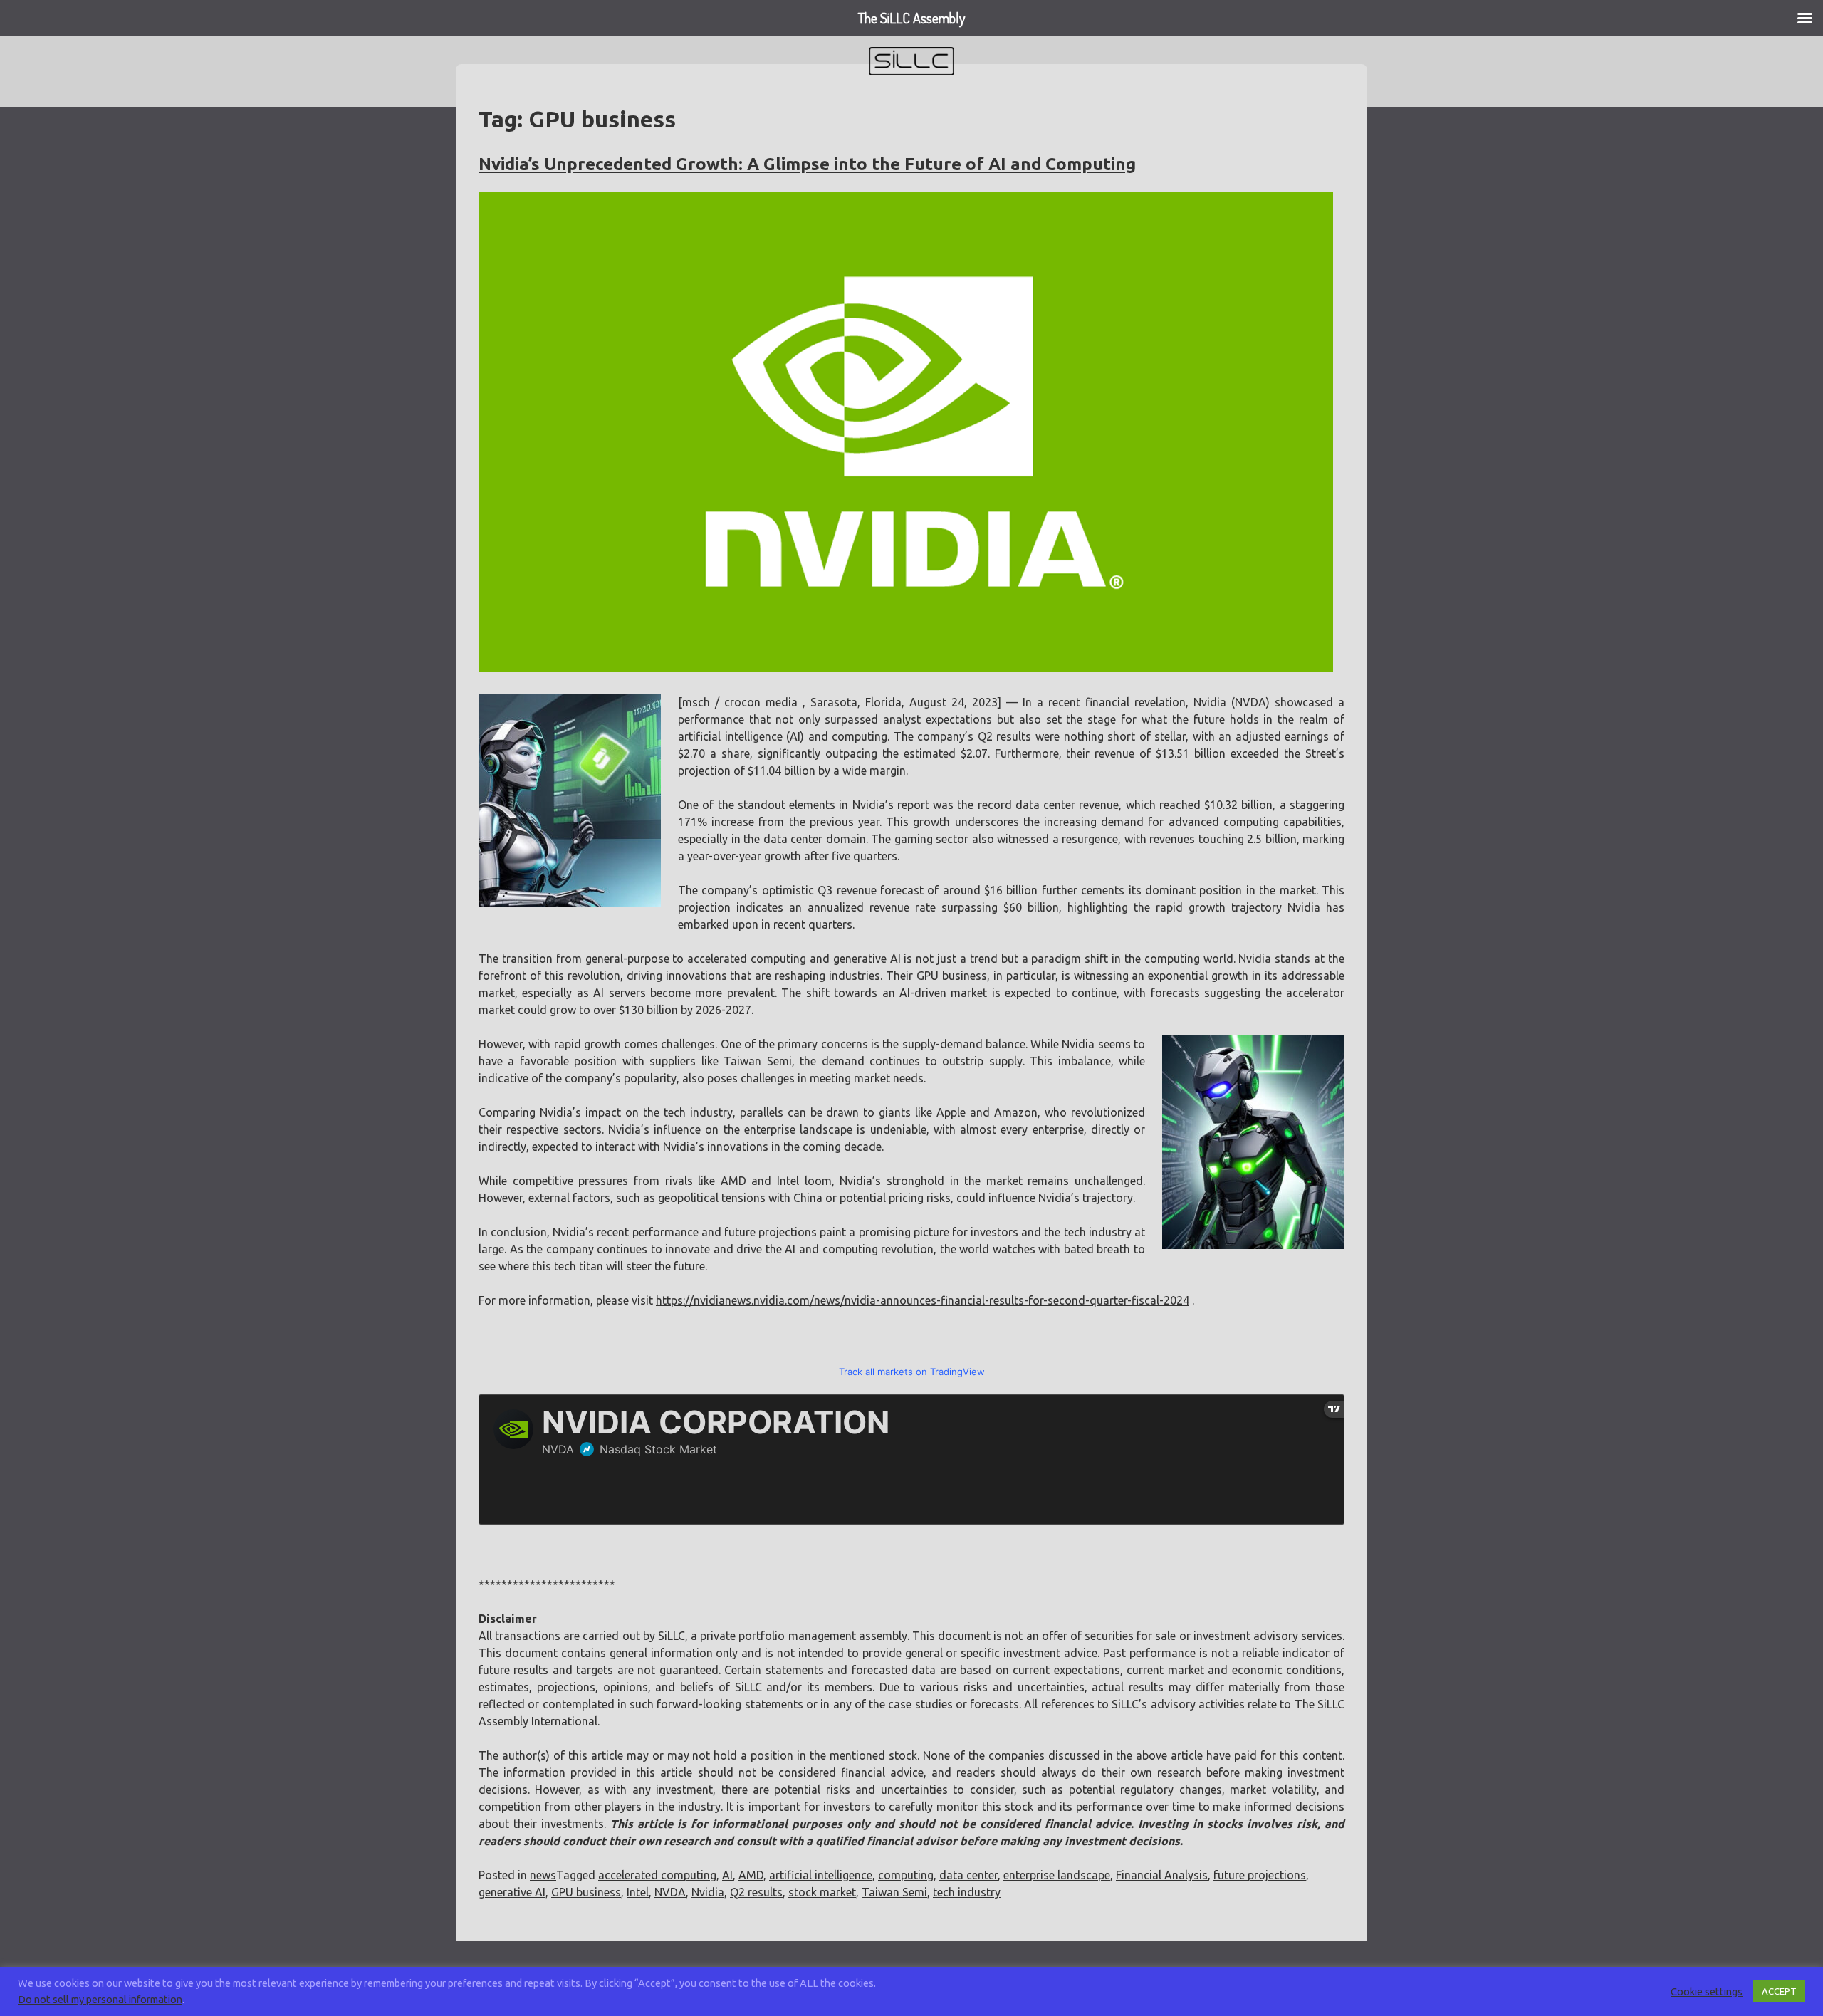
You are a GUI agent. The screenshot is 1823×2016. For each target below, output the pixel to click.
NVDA (670, 1892)
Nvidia (708, 1892)
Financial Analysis (1162, 1875)
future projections (1260, 1875)
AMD (751, 1875)
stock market (822, 1892)
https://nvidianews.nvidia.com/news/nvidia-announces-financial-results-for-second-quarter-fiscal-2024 (923, 1300)
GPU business (586, 1892)
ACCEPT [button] (1779, 1991)
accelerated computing (657, 1875)
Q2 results (756, 1892)
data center (968, 1875)
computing (906, 1875)
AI (727, 1875)
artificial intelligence (821, 1875)
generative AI (512, 1892)
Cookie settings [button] (1707, 1991)
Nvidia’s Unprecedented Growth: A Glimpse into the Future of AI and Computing (807, 164)
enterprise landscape (1057, 1875)
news (543, 1875)
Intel (638, 1892)
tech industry (967, 1892)
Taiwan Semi (894, 1892)
